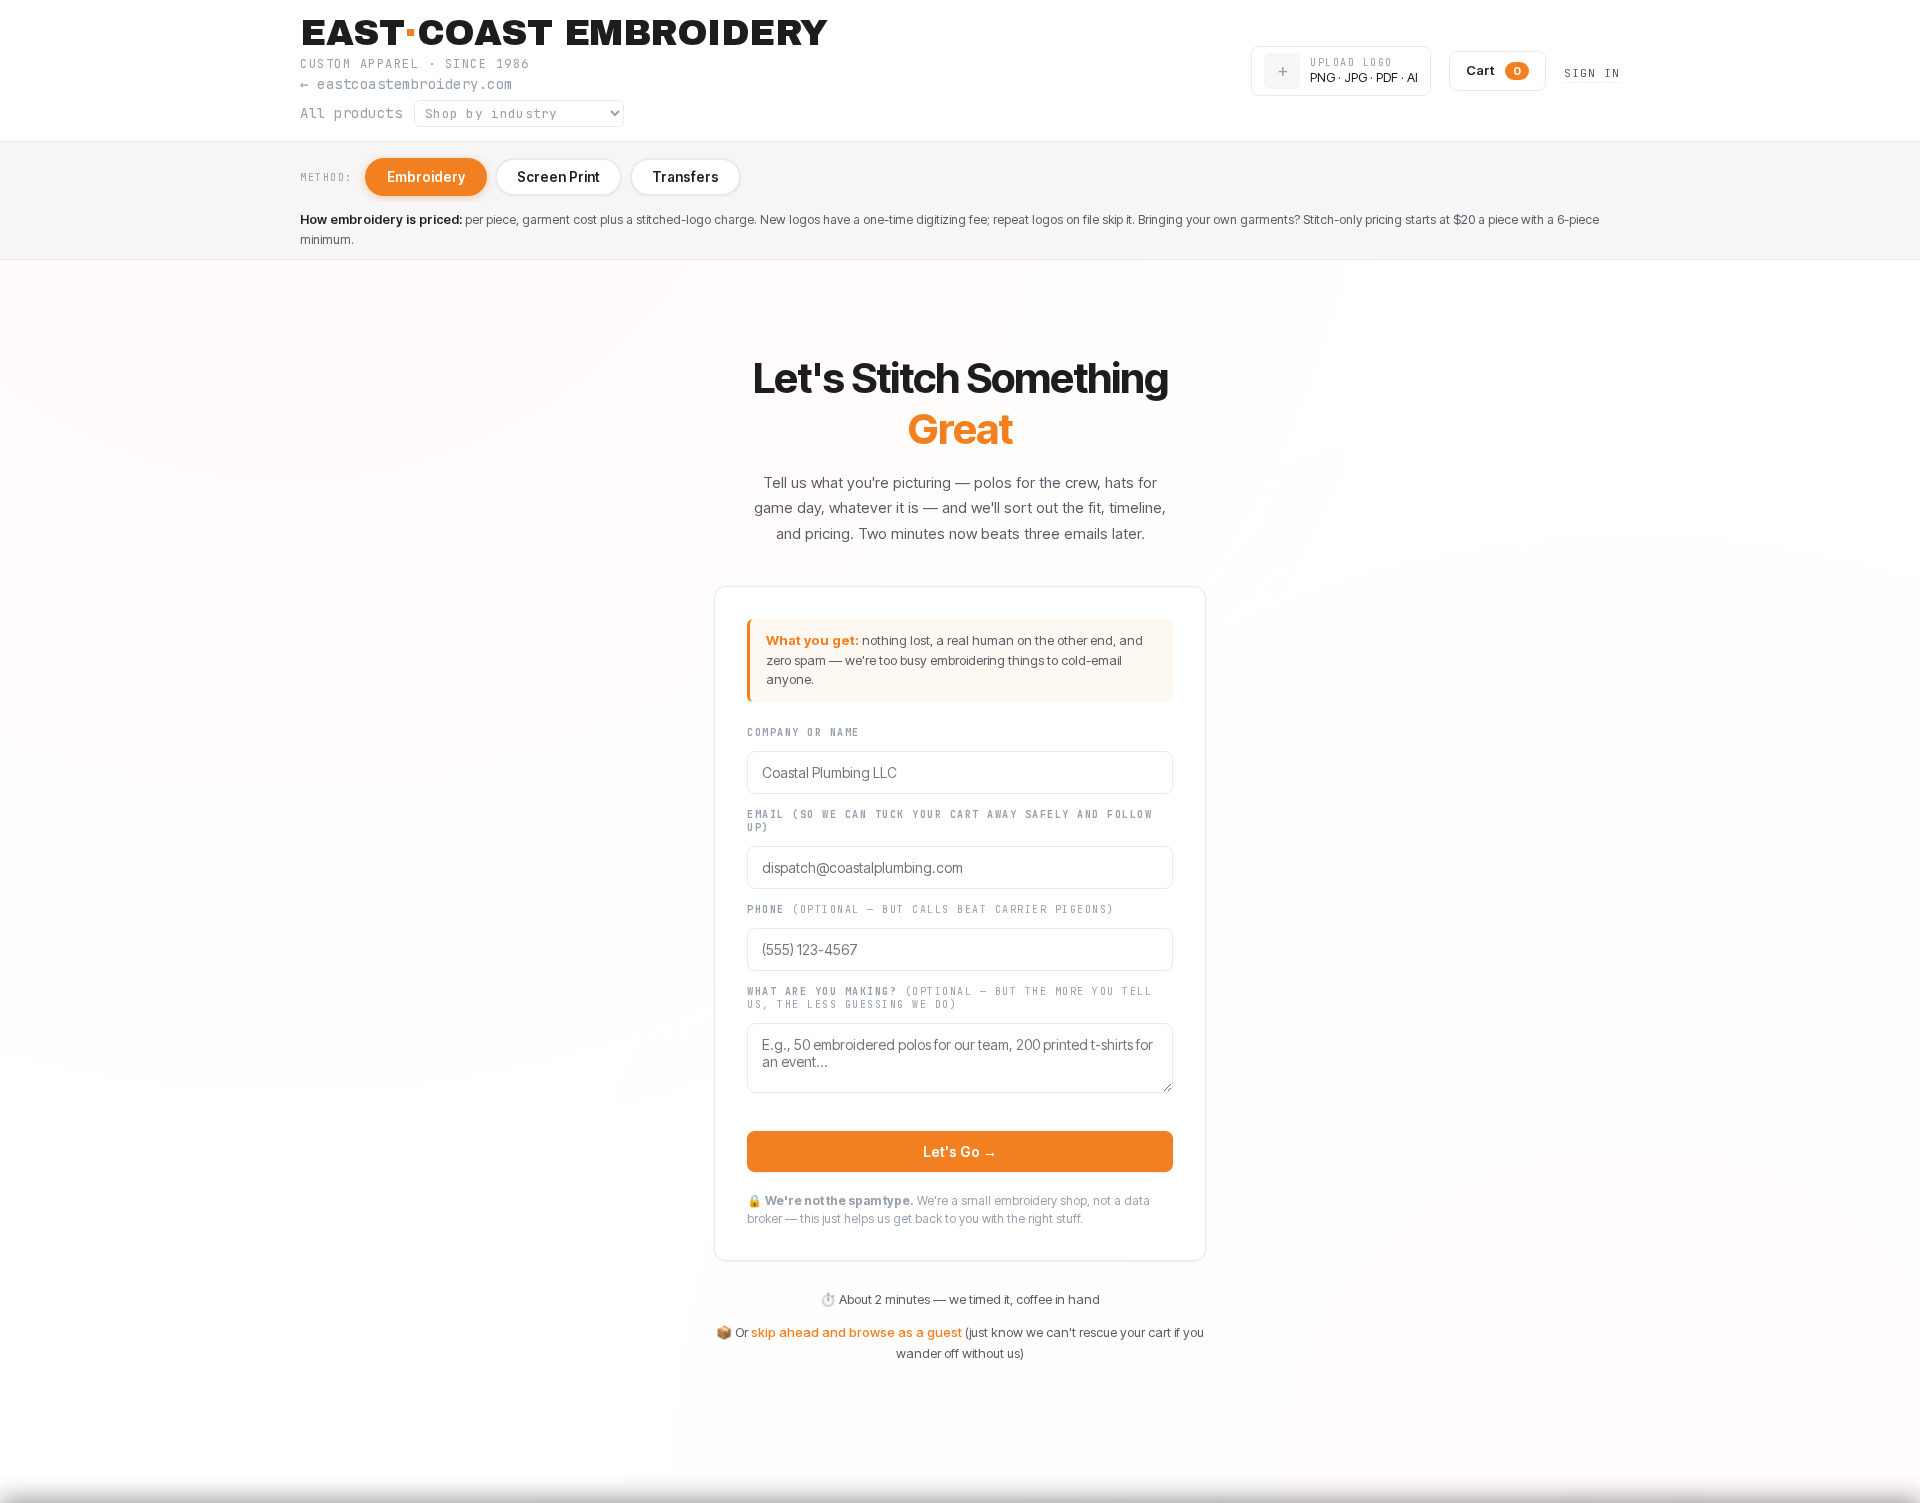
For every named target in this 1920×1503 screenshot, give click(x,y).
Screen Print (558, 177)
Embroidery (426, 177)
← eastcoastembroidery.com (406, 84)
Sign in (1592, 73)
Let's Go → (959, 1151)
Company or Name (803, 732)
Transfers (685, 177)
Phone (931, 909)
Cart (1493, 70)
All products (351, 113)
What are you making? (949, 998)
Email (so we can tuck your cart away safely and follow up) (949, 821)
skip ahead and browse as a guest (856, 1332)
